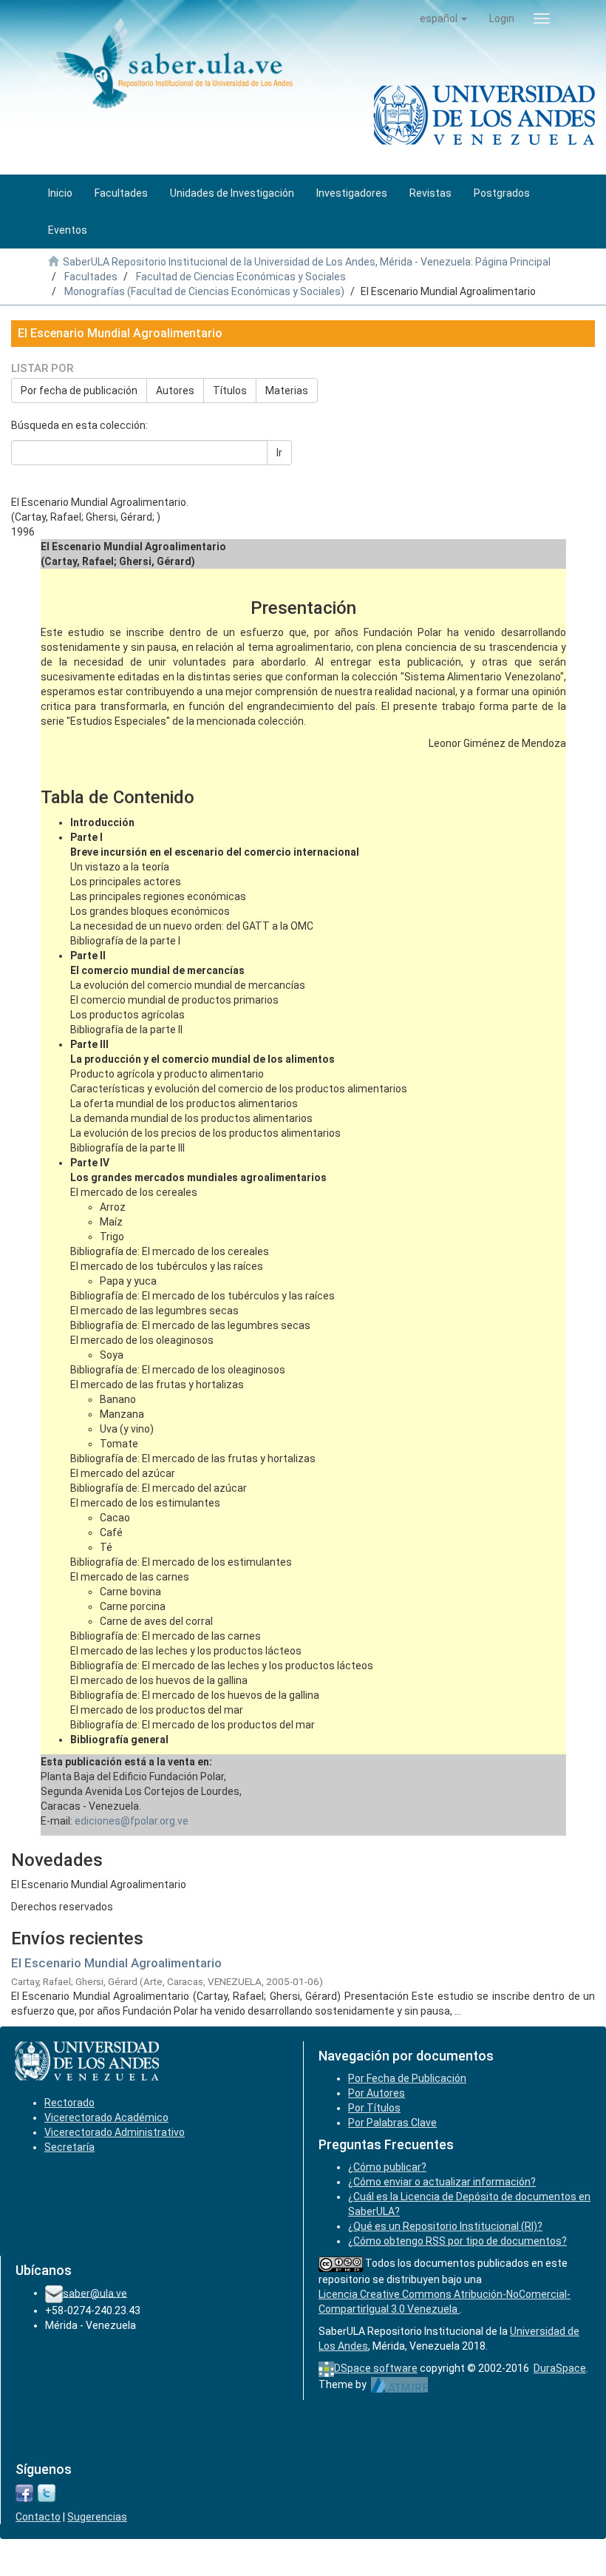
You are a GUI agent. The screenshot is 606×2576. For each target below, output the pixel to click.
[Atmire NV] (399, 2384)
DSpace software (376, 2368)
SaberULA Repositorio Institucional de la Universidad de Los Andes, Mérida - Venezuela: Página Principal (307, 262)
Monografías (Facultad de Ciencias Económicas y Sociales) (204, 291)
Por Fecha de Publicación (407, 2078)
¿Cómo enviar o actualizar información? (442, 2182)
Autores (175, 391)
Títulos (230, 391)
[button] (443, 18)
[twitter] (47, 2492)
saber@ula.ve (95, 2293)
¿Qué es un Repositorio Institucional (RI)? (445, 2226)
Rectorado (69, 2103)
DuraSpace (560, 2368)
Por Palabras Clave (392, 2123)
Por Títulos (374, 2108)
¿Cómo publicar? (387, 2167)
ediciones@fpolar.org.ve (132, 1821)
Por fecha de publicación (79, 391)
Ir (279, 453)
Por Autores (377, 2093)
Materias (287, 391)
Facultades (91, 277)
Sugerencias (97, 2517)
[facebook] (24, 2492)
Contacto (38, 2517)
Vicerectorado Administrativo (115, 2132)
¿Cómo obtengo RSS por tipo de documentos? (457, 2241)
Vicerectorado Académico (106, 2117)
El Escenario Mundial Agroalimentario (116, 1963)
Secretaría (69, 2147)
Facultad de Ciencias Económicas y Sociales (241, 277)
